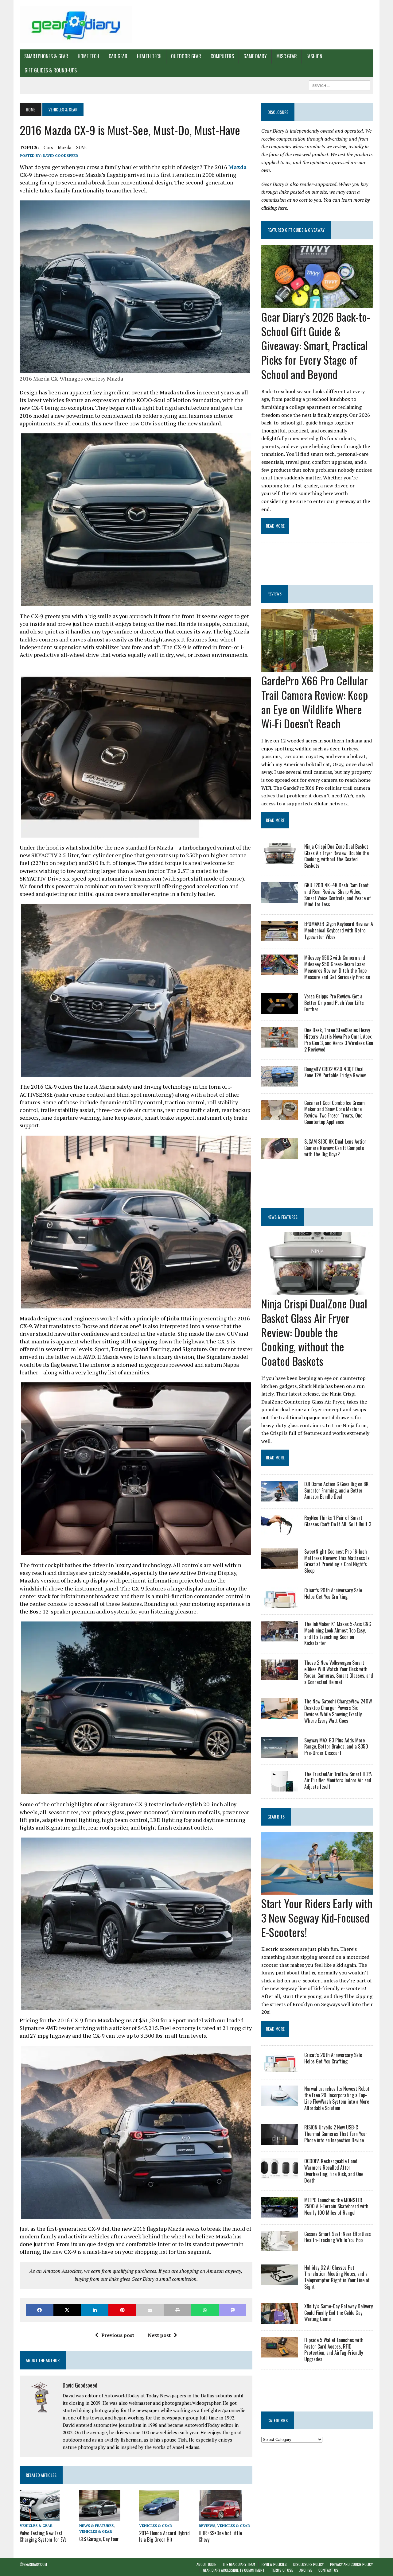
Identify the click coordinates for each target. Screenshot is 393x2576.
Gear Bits (276, 1817)
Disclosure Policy (308, 2564)
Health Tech (149, 56)
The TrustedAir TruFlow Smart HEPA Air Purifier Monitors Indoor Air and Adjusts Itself (338, 1780)
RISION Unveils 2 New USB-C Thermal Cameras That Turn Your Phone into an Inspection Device (336, 2134)
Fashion (314, 56)
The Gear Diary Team (239, 2564)
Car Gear (118, 56)
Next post (159, 2335)
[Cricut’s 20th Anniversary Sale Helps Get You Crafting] (280, 1603)
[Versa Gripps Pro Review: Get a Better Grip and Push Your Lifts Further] (280, 1010)
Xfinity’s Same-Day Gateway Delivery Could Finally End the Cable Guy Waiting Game (339, 2313)
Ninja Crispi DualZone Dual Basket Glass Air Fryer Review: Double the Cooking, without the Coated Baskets (337, 856)
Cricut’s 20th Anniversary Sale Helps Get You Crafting (333, 1593)
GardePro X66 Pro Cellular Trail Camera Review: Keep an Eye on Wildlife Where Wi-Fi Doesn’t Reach (315, 702)
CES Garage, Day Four (99, 2539)
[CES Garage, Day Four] (100, 2517)
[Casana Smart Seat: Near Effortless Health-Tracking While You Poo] (280, 2247)
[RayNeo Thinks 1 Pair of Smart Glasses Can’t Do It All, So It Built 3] (280, 1531)
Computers (222, 56)
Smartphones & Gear (46, 56)
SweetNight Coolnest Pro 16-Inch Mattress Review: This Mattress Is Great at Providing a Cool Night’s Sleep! (337, 1561)
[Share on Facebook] (40, 2310)
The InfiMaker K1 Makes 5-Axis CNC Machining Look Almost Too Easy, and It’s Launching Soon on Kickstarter (338, 1633)
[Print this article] (177, 2310)
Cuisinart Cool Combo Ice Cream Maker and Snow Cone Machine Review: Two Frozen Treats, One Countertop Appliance (335, 1112)
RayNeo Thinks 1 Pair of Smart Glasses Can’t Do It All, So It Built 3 (338, 1521)
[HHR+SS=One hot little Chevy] (220, 2517)
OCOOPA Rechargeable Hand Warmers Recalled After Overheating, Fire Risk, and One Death (334, 2171)
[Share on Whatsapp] (205, 2310)
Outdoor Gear (186, 56)
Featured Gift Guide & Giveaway (296, 230)
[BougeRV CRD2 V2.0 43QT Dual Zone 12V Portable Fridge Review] (280, 1082)
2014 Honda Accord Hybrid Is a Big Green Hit (164, 2536)
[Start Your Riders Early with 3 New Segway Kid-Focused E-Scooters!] (317, 1890)
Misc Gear (287, 56)
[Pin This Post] (122, 2310)
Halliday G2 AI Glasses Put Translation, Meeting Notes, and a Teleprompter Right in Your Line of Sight (337, 2277)
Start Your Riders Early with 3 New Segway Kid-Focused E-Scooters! (317, 1917)
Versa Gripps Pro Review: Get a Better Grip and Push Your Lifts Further (334, 1003)
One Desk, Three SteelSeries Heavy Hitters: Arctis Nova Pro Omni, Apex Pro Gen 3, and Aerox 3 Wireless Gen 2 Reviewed (339, 1040)
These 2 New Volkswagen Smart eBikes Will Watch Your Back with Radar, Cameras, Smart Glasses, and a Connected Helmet (339, 1672)
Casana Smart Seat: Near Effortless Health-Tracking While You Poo (338, 2237)
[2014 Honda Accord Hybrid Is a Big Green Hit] (159, 2517)
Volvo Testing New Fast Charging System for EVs (43, 2536)
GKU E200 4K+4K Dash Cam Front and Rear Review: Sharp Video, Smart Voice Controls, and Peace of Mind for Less (338, 895)
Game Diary (255, 56)
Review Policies (274, 2564)
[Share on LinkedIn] (95, 2310)
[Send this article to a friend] (150, 2310)
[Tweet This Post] (67, 2310)
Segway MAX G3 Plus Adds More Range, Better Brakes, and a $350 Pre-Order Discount (336, 1747)
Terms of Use (282, 2570)
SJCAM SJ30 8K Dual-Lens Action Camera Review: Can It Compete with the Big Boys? (335, 1148)
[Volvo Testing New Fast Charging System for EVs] (40, 2517)
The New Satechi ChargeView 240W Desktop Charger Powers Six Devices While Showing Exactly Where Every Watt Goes (338, 1711)
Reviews (207, 2526)
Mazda (65, 147)
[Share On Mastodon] (233, 2310)
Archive (306, 2570)
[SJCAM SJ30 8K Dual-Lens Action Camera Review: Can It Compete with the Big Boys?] (280, 1155)
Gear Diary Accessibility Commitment (234, 2570)
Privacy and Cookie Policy (351, 2564)
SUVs (81, 147)
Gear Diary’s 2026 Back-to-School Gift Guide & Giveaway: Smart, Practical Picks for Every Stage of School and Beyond (316, 345)
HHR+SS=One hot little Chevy (220, 2536)
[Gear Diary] (76, 25)
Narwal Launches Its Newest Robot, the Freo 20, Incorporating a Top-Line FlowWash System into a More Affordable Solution (337, 2098)
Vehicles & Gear (36, 2526)
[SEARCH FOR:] (340, 85)
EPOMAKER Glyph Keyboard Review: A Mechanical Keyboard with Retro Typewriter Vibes (339, 930)
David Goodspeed (60, 155)
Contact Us (328, 2570)
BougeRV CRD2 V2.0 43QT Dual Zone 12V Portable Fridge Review (335, 1072)
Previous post (118, 2335)
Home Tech (88, 56)
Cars (48, 147)
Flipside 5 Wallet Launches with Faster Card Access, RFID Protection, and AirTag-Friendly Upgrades (334, 2349)
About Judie (206, 2564)
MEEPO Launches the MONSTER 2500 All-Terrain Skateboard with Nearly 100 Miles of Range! (336, 2206)
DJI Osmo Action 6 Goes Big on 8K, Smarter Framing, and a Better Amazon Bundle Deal (337, 1490)
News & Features (96, 2526)
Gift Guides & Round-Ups (51, 70)
